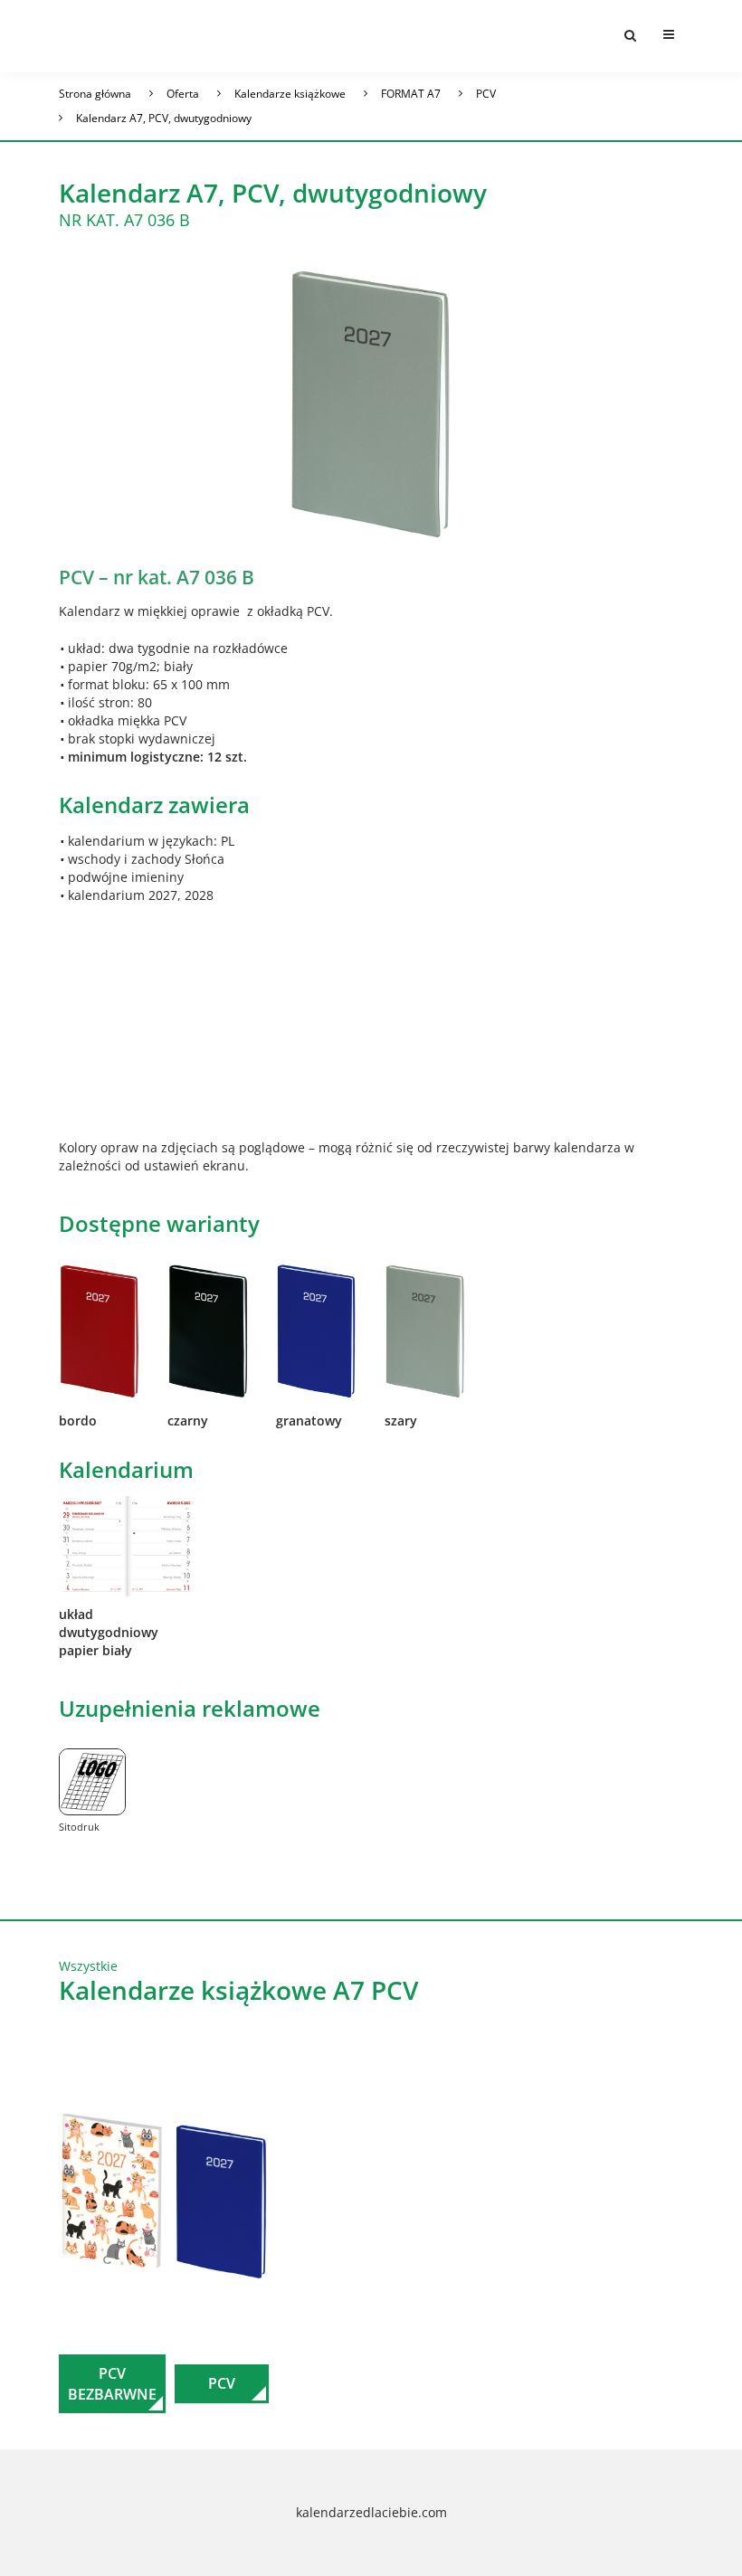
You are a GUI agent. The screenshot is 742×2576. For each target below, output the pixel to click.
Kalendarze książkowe (290, 94)
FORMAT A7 (411, 94)
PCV (486, 94)
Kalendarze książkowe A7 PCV (238, 1990)
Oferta (183, 94)
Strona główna (95, 94)
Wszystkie (88, 1966)
